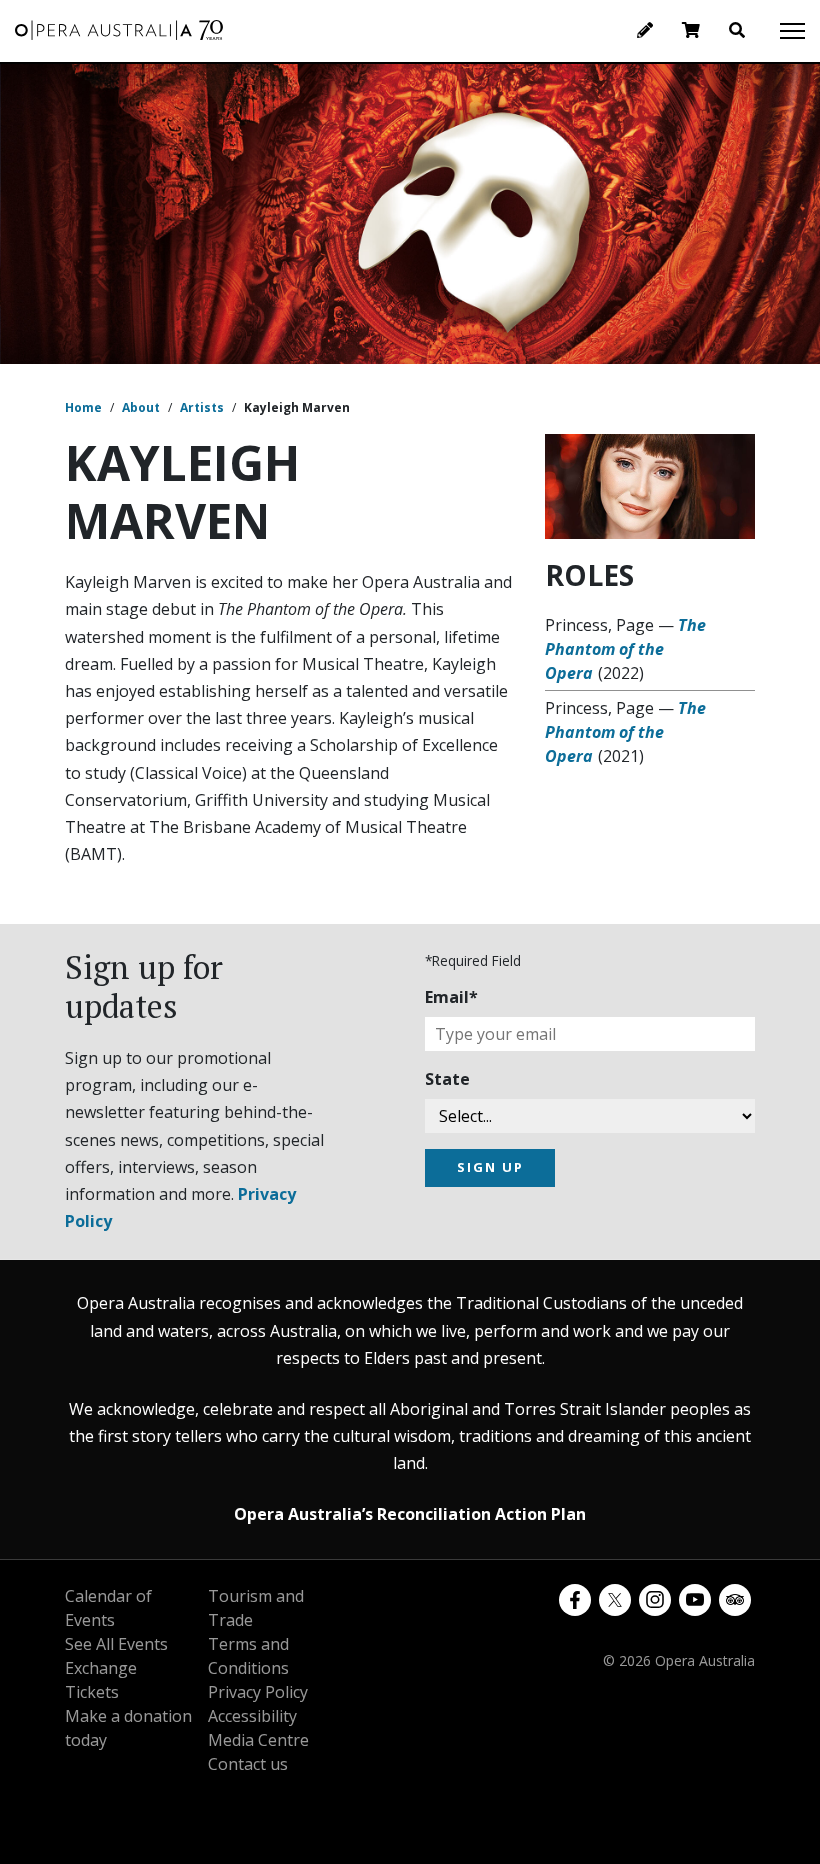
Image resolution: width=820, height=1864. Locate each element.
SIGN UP (490, 1167)
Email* (451, 997)
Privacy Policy (258, 1692)
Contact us (248, 1764)
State (447, 1079)
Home (83, 407)
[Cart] (691, 30)
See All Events (116, 1644)
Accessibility (252, 1716)
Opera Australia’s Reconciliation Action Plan (410, 1514)
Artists (202, 407)
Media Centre (258, 1740)
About (141, 407)
